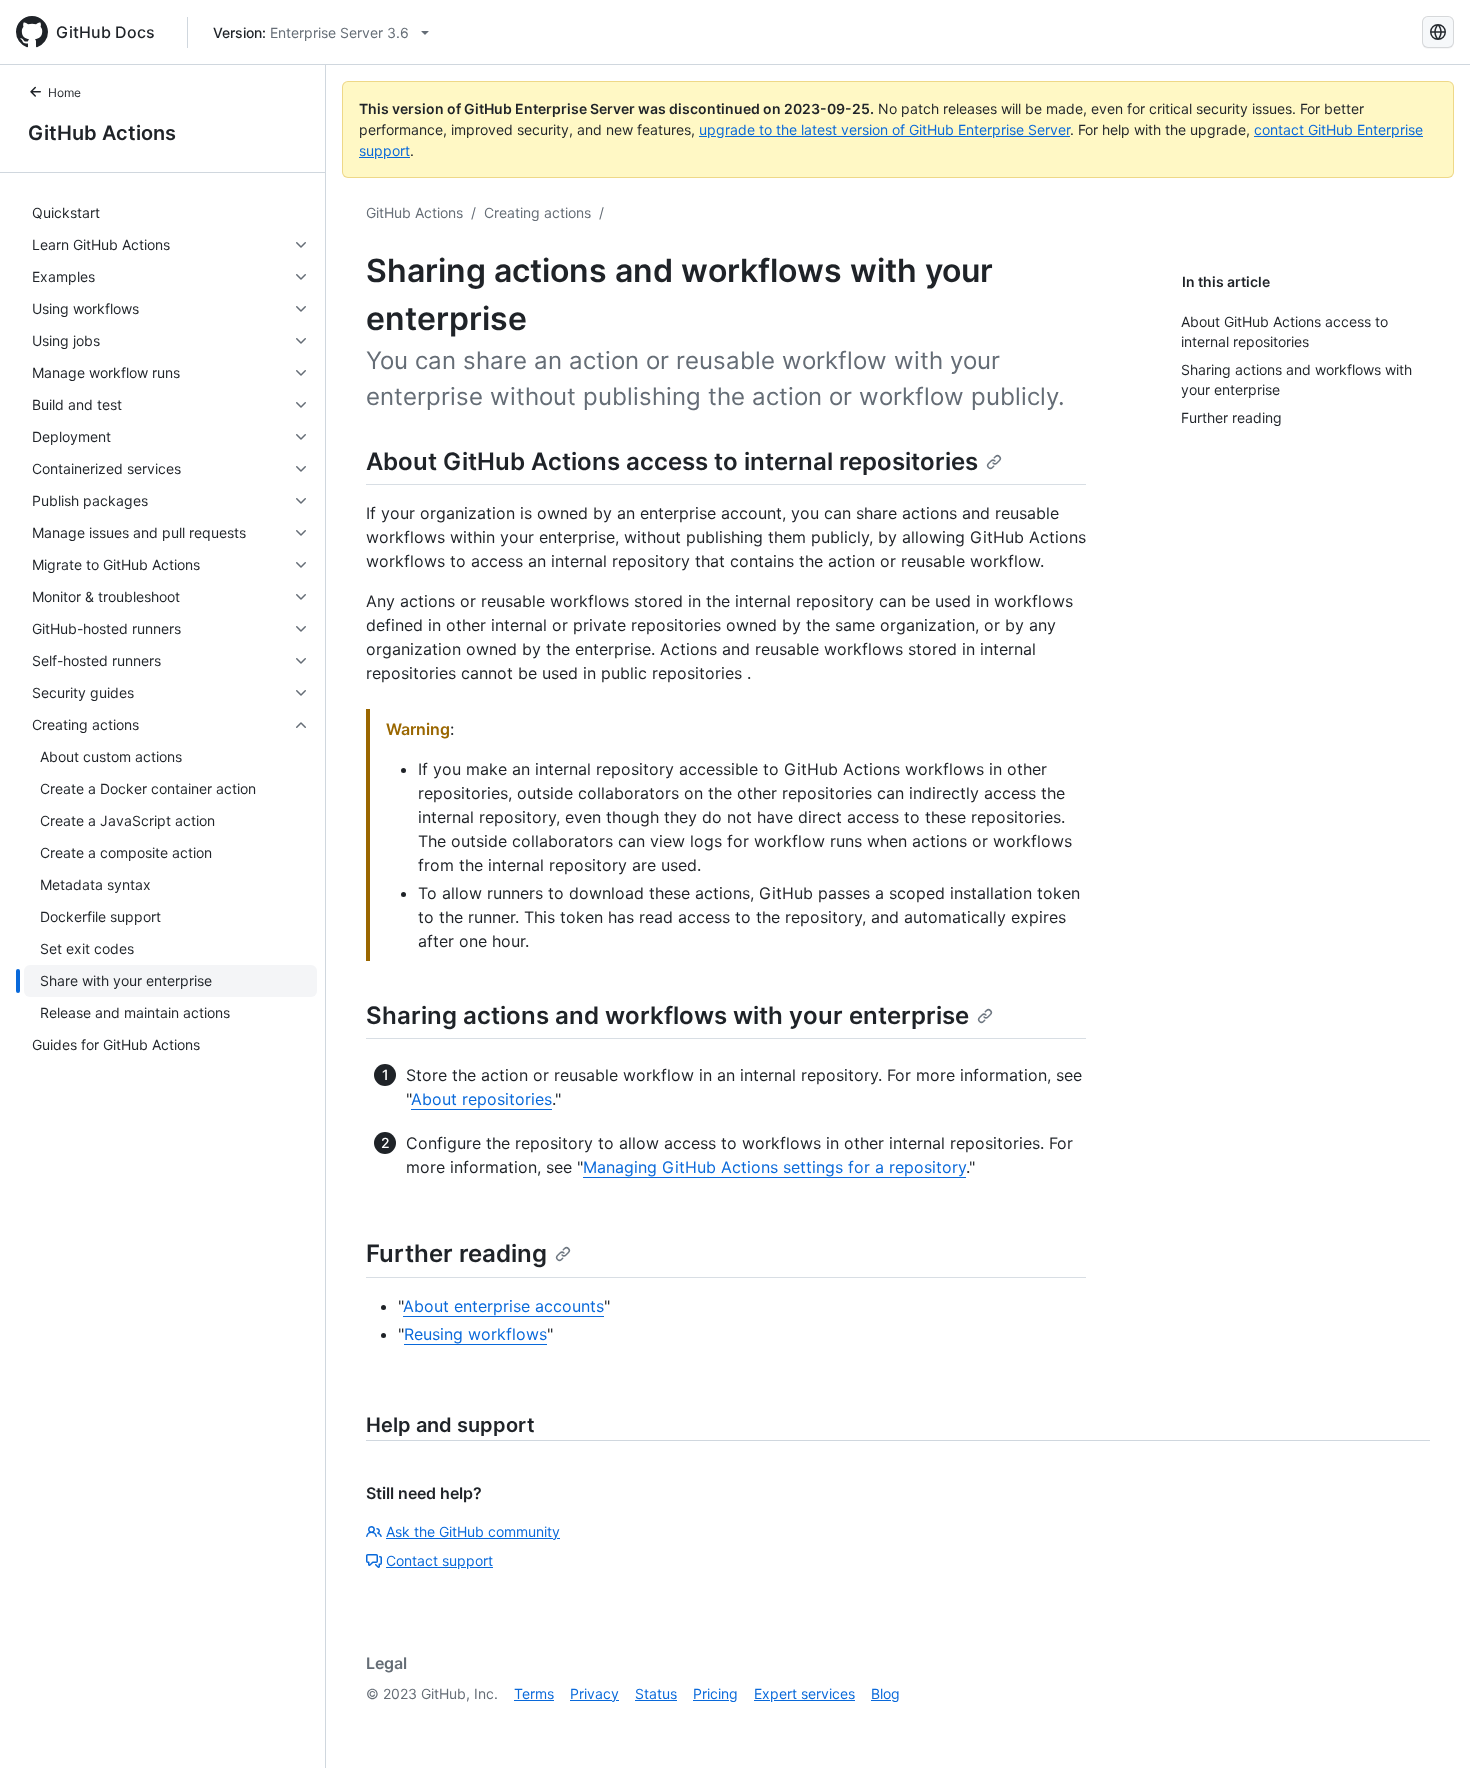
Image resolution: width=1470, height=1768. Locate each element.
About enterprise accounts (503, 1306)
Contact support (439, 1560)
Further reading (456, 1253)
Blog (885, 1693)
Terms (534, 1693)
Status (656, 1693)
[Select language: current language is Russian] (1438, 32)
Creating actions (537, 212)
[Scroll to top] (1426, 1724)
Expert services (804, 1693)
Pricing (715, 1693)
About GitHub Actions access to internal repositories (672, 461)
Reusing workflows (475, 1334)
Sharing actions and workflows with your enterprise (667, 1015)
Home (64, 92)
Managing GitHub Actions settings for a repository (774, 1167)
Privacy (594, 1693)
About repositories (481, 1099)
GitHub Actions (102, 133)
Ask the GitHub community (473, 1531)
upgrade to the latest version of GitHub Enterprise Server (884, 129)
